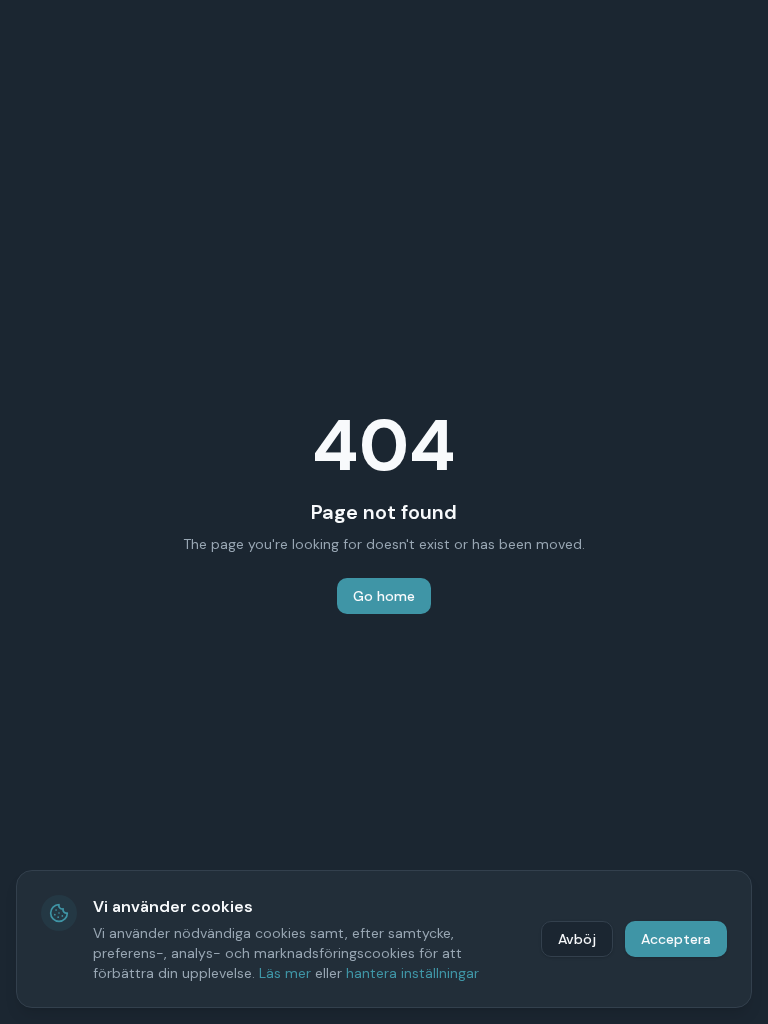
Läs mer (285, 973)
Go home (384, 596)
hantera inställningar (412, 973)
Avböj (577, 939)
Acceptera (676, 939)
